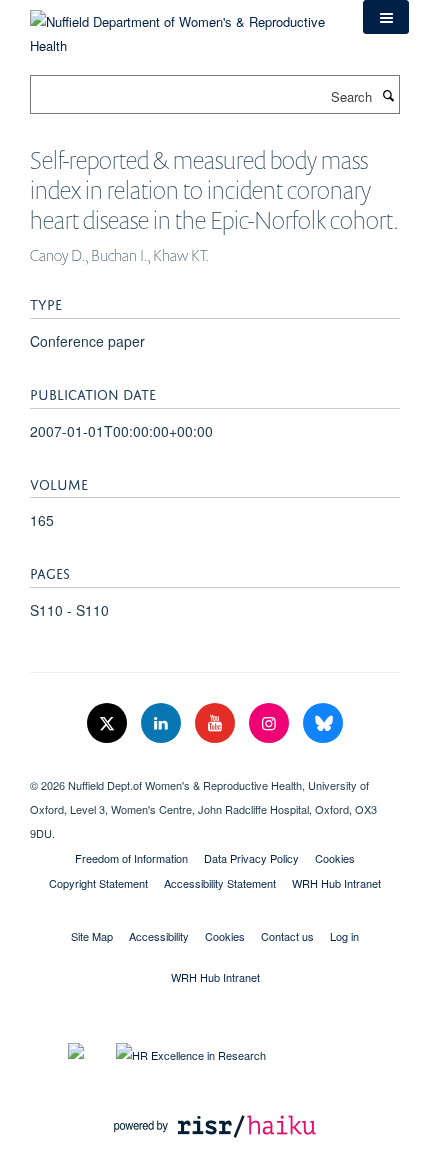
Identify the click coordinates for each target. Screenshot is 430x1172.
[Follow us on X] (109, 723)
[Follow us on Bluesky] (323, 723)
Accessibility (159, 936)
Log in (344, 936)
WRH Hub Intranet (336, 883)
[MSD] (215, 768)
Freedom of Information (131, 858)
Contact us (287, 936)
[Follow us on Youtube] (217, 723)
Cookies (335, 858)
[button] (386, 17)
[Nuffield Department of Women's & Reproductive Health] (181, 26)
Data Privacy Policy (251, 858)
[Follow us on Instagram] (271, 723)
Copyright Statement (98, 883)
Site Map (92, 936)
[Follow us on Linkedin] (163, 723)
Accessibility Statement (220, 883)
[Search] (388, 95)
